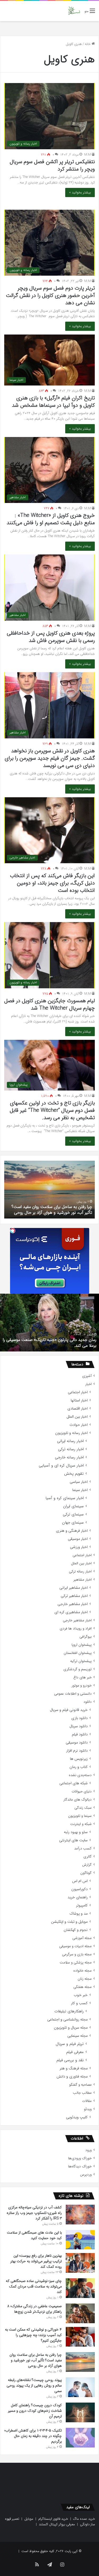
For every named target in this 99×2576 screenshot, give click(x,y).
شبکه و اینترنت (81, 1824)
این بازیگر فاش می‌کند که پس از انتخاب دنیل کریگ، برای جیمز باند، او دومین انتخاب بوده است (52, 883)
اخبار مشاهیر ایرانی (74, 1588)
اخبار (88, 1384)
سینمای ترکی (73, 1515)
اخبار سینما (80, 1490)
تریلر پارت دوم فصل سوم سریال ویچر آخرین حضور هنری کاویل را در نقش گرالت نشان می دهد (50, 295)
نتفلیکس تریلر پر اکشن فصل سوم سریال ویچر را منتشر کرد (52, 165)
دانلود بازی (79, 1718)
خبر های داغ (82, 1677)
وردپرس (86, 2175)
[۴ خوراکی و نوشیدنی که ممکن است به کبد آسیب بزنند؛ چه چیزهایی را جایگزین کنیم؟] (80, 2337)
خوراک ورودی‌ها (80, 2158)
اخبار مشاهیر (82, 1580)
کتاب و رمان (79, 1767)
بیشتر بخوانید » (80, 192)
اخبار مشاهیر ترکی (74, 1596)
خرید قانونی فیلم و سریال (69, 1710)
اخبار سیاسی (79, 1482)
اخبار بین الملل (77, 1417)
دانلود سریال (79, 1726)
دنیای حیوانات (82, 1791)
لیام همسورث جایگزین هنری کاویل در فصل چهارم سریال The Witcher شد (49, 1004)
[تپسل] (13, 1231)
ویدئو (88, 2109)
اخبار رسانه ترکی (71, 1449)
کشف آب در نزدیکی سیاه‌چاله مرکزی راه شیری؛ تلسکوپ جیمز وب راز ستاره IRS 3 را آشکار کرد (34, 2213)
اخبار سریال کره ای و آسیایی (61, 1466)
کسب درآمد (83, 1849)
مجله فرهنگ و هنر (74, 2068)
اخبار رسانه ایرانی (70, 1441)
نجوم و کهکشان (76, 1930)
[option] (49, 1190)
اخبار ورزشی (79, 1547)
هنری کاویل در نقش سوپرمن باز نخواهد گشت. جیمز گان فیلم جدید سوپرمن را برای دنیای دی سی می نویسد (50, 758)
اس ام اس (80, 1881)
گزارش (87, 1865)
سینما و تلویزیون (80, 1816)
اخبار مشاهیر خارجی (73, 1604)
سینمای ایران (73, 1506)
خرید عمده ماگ (84, 2519)
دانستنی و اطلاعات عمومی (73, 1694)
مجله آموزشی (82, 1938)
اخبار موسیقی (78, 1539)
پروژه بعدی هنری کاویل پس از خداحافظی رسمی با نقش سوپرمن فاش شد (51, 637)
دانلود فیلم (80, 1734)
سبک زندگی (83, 1808)
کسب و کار (79, 2003)
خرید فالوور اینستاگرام (53, 2519)
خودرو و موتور (82, 1686)
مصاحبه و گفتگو (80, 2085)
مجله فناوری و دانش (72, 2077)
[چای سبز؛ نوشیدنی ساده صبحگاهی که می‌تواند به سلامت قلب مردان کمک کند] (80, 2288)
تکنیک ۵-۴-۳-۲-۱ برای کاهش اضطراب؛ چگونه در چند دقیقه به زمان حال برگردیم (33, 2436)
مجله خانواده (82, 1971)
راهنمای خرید (78, 1897)
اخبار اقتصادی (77, 1409)
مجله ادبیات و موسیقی (75, 1946)
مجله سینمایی (77, 2036)
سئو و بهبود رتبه (76, 1832)
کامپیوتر (82, 1906)
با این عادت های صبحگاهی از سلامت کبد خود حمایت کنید (34, 2235)
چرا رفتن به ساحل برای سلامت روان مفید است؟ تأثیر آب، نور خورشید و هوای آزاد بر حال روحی (36, 2360)
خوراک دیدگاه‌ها (80, 2166)
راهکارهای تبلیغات (69, 2011)
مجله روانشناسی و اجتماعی (67, 2020)
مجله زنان (85, 1979)
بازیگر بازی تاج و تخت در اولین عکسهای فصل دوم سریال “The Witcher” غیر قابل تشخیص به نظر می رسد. (52, 1110)
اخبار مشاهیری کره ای (71, 1612)
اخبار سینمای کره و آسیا (65, 1498)
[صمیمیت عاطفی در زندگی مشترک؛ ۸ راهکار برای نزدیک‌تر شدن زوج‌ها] (80, 2313)
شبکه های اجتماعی (74, 1783)
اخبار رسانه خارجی (69, 1457)
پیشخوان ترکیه (81, 1661)
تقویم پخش (74, 1474)
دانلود (88, 1702)
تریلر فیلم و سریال (70, 2044)
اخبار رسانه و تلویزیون (71, 1433)
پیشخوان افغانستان (78, 1653)
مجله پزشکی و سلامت (76, 1963)
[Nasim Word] (74, 11)
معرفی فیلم (75, 2052)
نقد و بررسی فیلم (70, 2060)
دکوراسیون (79, 1889)
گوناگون (86, 1873)
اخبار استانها (79, 1400)
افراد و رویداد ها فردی (76, 1629)
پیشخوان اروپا (82, 1645)
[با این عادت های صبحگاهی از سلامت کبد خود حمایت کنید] (80, 2240)
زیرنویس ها (79, 1759)
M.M (88, 155)
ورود (88, 2150)
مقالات (87, 2101)
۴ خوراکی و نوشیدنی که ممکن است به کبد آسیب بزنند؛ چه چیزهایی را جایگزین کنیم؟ (33, 2335)
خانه (88, 44)
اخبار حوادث (79, 1425)
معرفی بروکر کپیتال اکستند (57, 2524)
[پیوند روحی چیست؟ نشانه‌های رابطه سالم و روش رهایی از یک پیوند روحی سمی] (80, 2387)
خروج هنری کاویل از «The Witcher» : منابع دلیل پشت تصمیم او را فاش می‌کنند (51, 519)
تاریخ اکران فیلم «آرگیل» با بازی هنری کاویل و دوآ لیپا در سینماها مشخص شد (53, 402)
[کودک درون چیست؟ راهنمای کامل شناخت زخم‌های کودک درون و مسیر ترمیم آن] (80, 2412)
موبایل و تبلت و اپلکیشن (69, 1922)
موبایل (29, 2519)
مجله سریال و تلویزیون (71, 2028)
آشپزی (87, 1376)
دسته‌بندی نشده (80, 1775)
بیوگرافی (86, 1637)
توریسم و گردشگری (77, 1669)
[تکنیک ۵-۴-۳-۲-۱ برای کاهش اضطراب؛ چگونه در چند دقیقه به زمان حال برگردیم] (80, 2438)
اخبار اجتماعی (78, 1392)
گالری (88, 1857)
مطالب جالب (82, 2093)
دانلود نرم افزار (77, 1751)
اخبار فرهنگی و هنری (72, 1531)
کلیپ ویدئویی (77, 2117)
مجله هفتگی (82, 1987)
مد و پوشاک (79, 1914)
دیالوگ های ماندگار (77, 1800)
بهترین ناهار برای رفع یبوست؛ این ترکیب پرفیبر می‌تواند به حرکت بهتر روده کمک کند (36, 2261)
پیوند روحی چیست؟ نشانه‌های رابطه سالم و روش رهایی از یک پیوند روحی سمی (34, 2385)
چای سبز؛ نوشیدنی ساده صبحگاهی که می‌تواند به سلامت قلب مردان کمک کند (34, 2286)
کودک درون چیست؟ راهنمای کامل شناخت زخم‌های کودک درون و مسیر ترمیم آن (55, 1210)
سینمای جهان (73, 1523)
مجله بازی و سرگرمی (77, 1954)
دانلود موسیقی (77, 1743)
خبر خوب (81, 1995)
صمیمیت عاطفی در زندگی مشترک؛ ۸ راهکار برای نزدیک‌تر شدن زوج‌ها (35, 2309)
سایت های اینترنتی (73, 1840)
